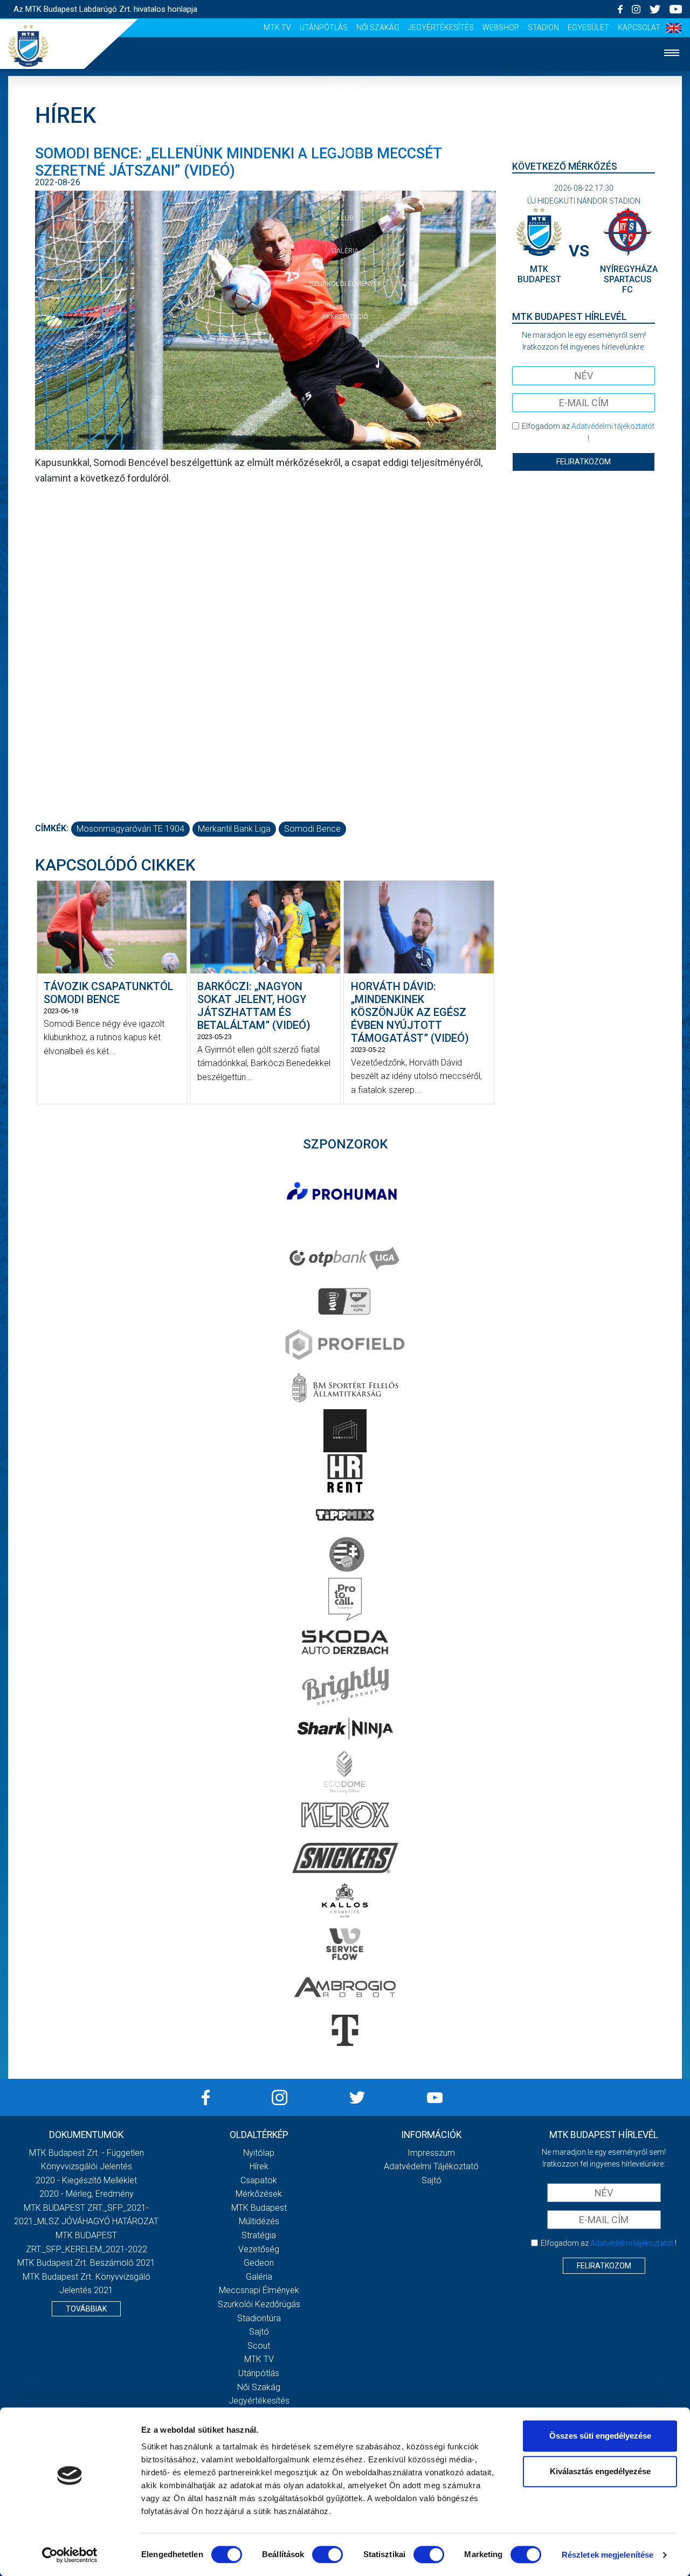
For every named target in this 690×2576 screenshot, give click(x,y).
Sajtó (259, 2332)
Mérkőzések (345, 185)
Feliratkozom (584, 462)
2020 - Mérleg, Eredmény (87, 2194)
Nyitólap (345, 87)
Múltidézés (259, 2221)
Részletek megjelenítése (608, 2555)
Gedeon (259, 2263)
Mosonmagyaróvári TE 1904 (130, 829)
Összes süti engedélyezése (600, 2436)
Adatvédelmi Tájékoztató (431, 2166)
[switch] (327, 2554)
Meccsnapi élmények (259, 2290)
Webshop (501, 27)
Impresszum (431, 2153)
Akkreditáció (345, 316)
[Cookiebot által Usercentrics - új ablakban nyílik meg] (70, 2555)
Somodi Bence (312, 829)
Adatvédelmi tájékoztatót (613, 426)
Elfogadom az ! (588, 432)
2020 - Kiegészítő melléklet (86, 2180)
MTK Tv (277, 27)
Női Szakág (378, 27)
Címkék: (52, 828)
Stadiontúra (259, 2318)
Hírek (345, 120)
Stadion (543, 27)
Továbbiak (86, 2309)
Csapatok (345, 153)
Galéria (345, 251)
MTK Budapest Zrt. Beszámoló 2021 (86, 2263)
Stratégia (259, 2235)
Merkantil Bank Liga (234, 829)
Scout (259, 2346)
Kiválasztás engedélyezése (600, 2471)
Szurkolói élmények (345, 284)
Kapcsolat (639, 27)
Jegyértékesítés (441, 27)
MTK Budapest (259, 2208)
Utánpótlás (324, 27)
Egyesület (588, 27)
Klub (345, 218)
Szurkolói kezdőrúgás (259, 2304)
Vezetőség (259, 2249)
